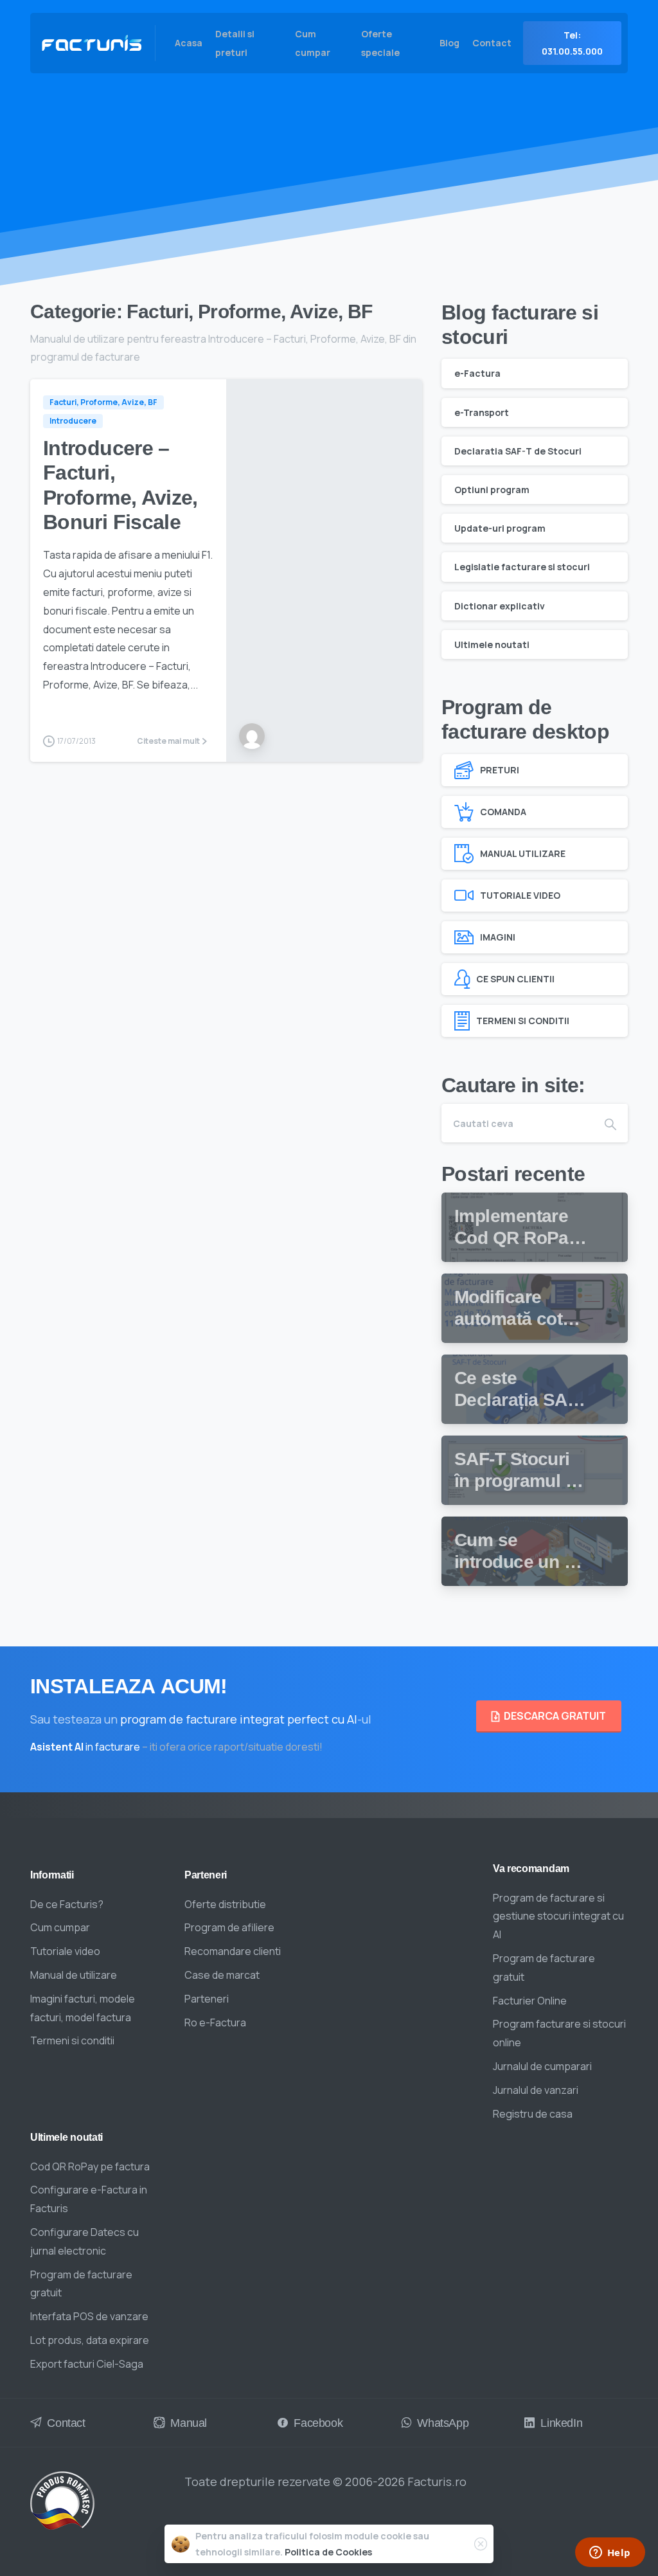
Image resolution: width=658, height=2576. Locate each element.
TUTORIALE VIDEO (520, 895)
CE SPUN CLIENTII (515, 979)
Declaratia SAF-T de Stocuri (518, 451)
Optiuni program (492, 490)
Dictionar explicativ (500, 606)
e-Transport (482, 412)
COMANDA (503, 812)
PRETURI (500, 770)
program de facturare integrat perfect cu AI (239, 1719)
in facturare (85, 1747)
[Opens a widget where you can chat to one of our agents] (610, 2553)
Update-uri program (500, 528)
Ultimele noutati (492, 644)
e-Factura (477, 373)
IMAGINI (498, 937)
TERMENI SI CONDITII (523, 1021)
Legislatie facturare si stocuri (522, 567)
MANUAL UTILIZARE (523, 853)
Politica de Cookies (328, 2552)
